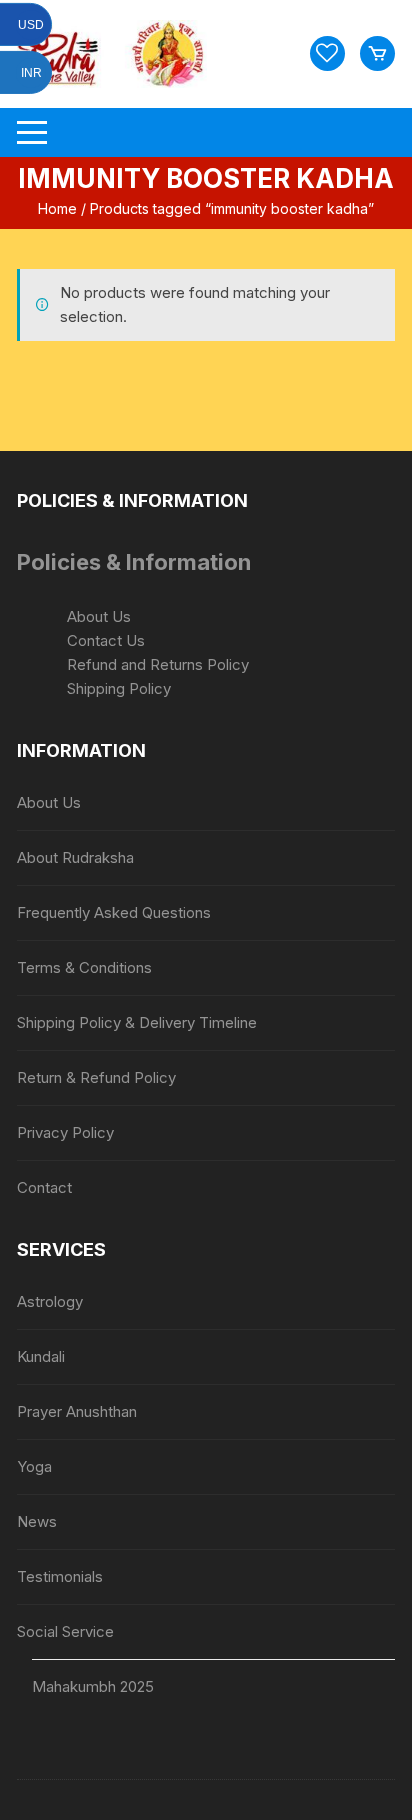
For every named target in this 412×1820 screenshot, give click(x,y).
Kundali (41, 1356)
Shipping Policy (119, 688)
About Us (99, 616)
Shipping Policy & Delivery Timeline (137, 1022)
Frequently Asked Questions (114, 912)
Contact (44, 1187)
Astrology (50, 1301)
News (37, 1521)
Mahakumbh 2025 (93, 1686)
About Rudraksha (75, 857)
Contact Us (106, 640)
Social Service (65, 1631)
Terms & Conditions (84, 967)
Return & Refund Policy (96, 1077)
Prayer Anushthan (77, 1411)
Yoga (34, 1466)
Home (57, 208)
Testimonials (60, 1576)
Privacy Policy (65, 1132)
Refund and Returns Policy (158, 664)
